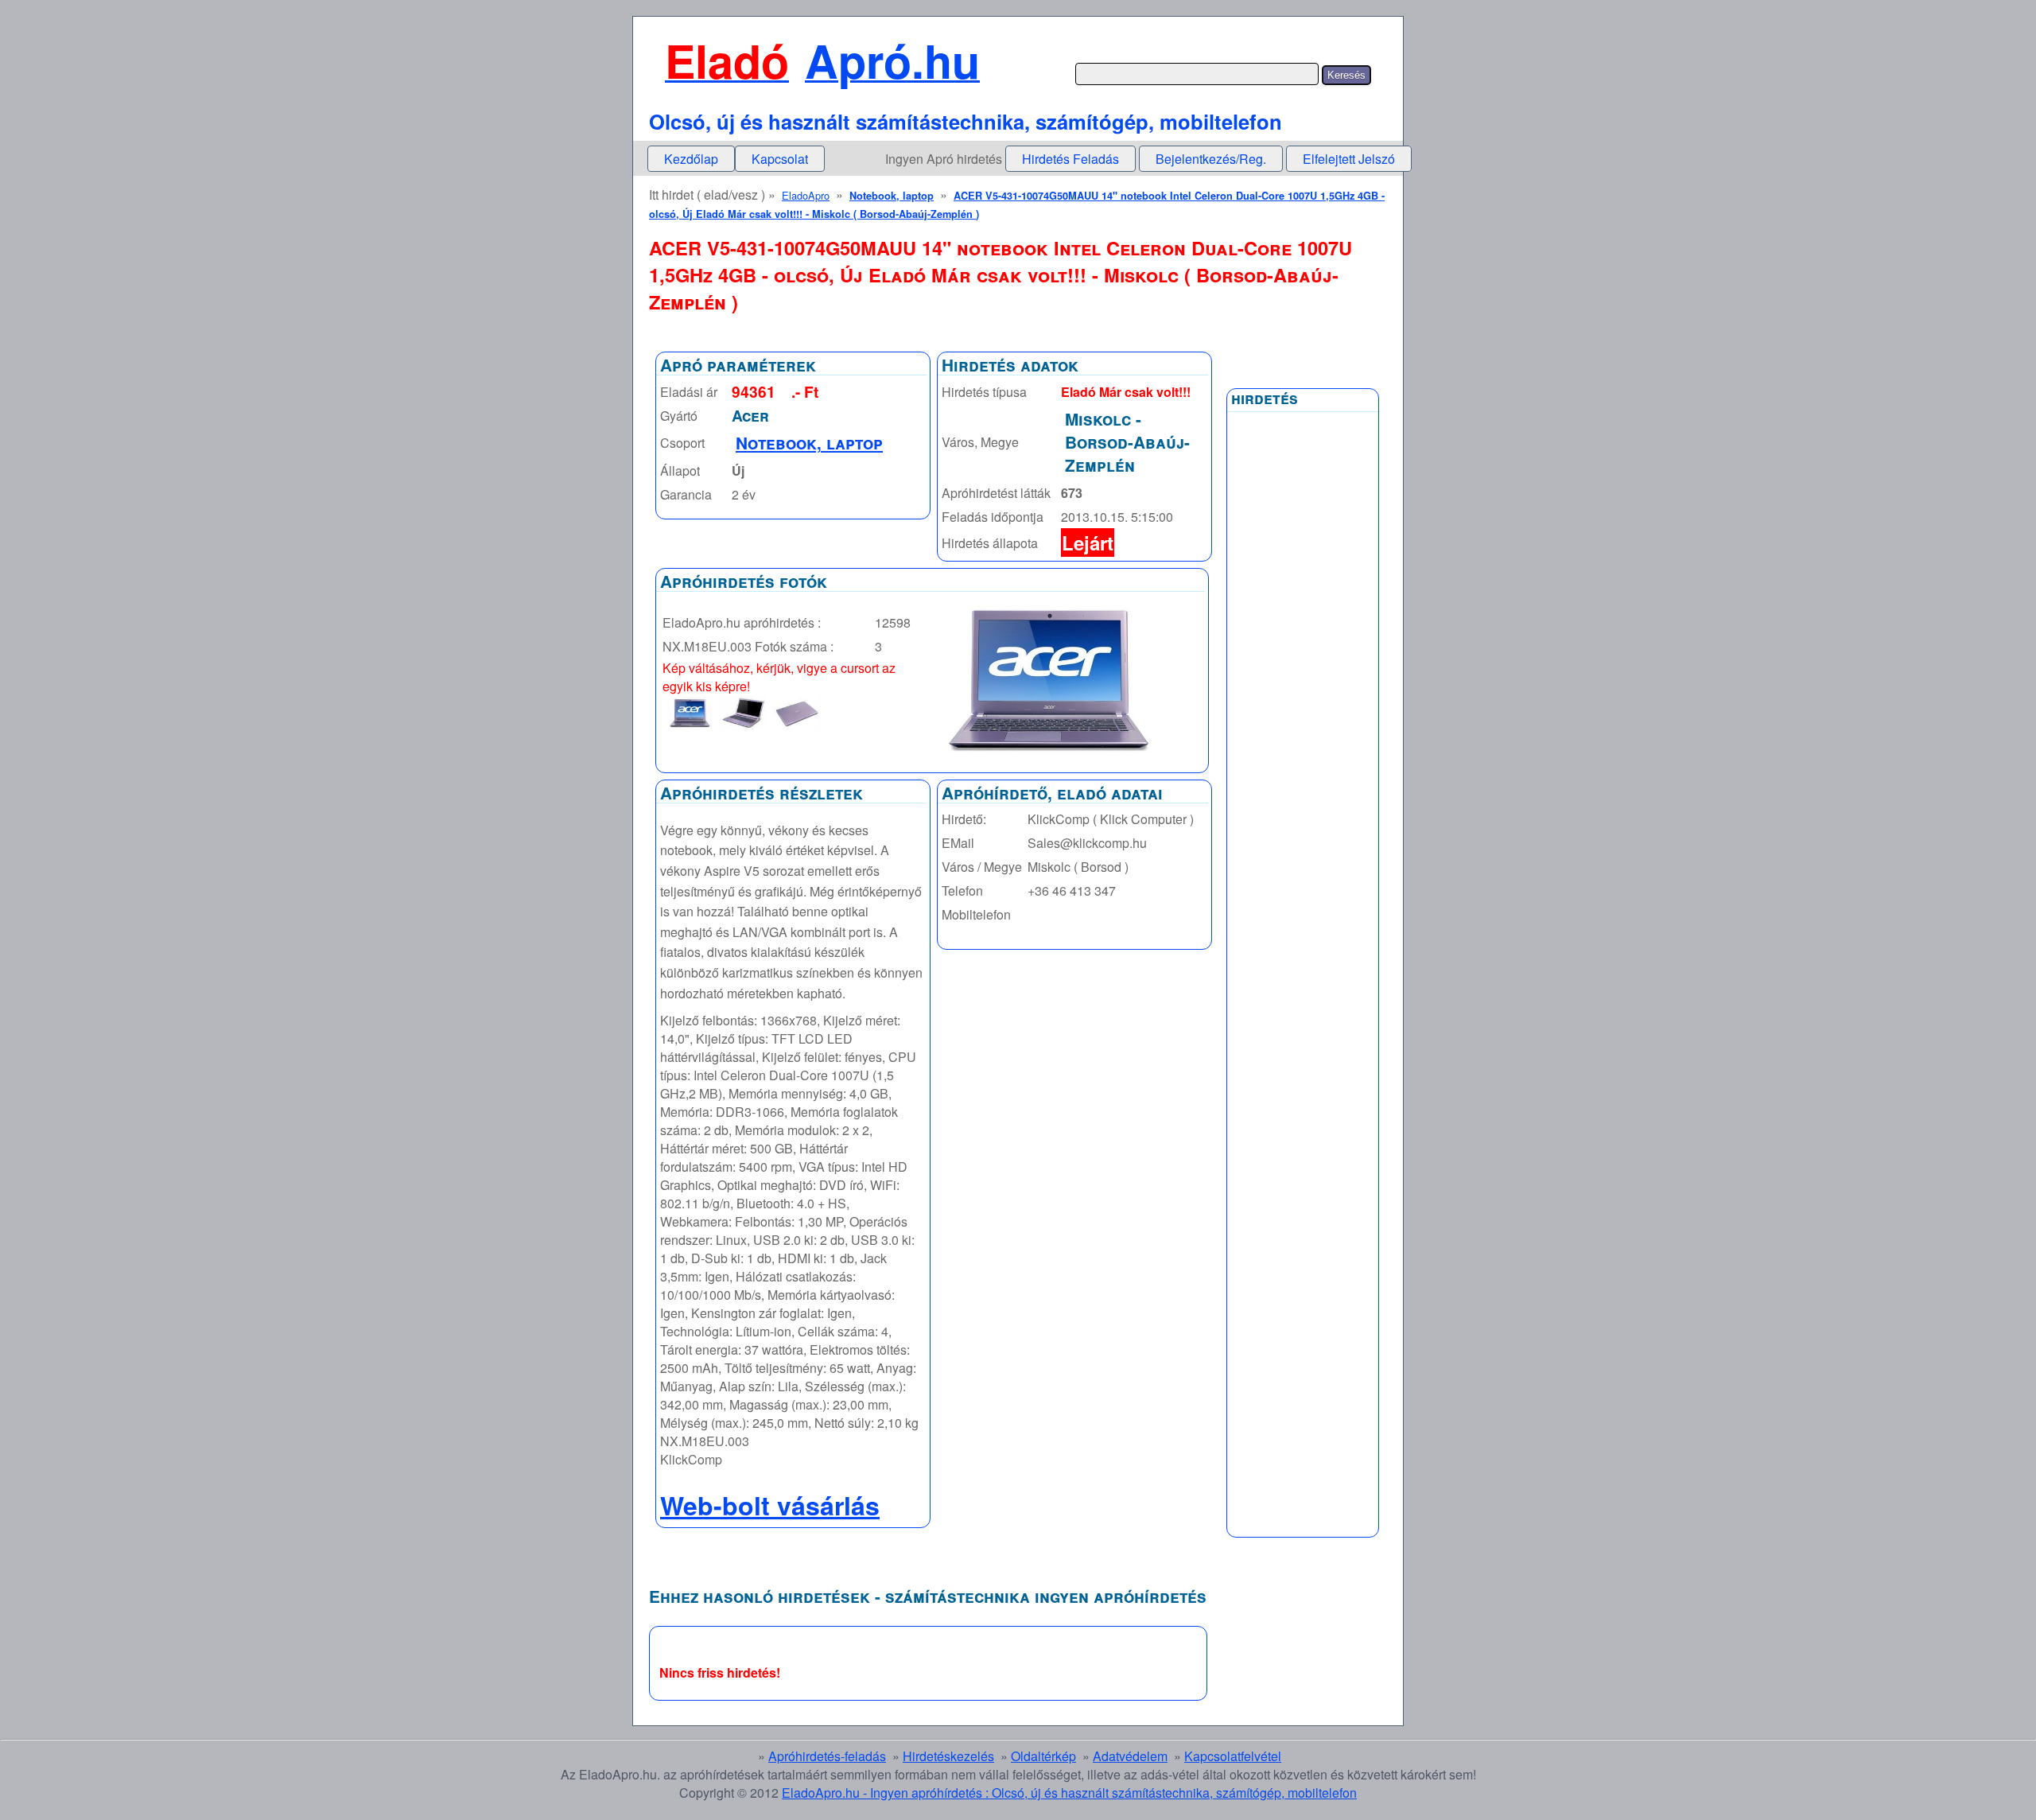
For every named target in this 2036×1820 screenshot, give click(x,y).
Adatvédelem (1130, 1756)
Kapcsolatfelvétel (1233, 1756)
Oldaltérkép (1043, 1756)
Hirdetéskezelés (948, 1756)
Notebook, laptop (892, 196)
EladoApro (806, 195)
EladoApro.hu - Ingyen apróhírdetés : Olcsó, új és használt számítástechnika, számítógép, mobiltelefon (1069, 1793)
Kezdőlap (691, 159)
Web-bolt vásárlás (770, 1505)
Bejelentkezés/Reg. (1211, 159)
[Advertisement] (1303, 801)
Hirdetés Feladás (1070, 159)
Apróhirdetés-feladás (827, 1756)
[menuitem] (691, 159)
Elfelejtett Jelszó (1349, 159)
